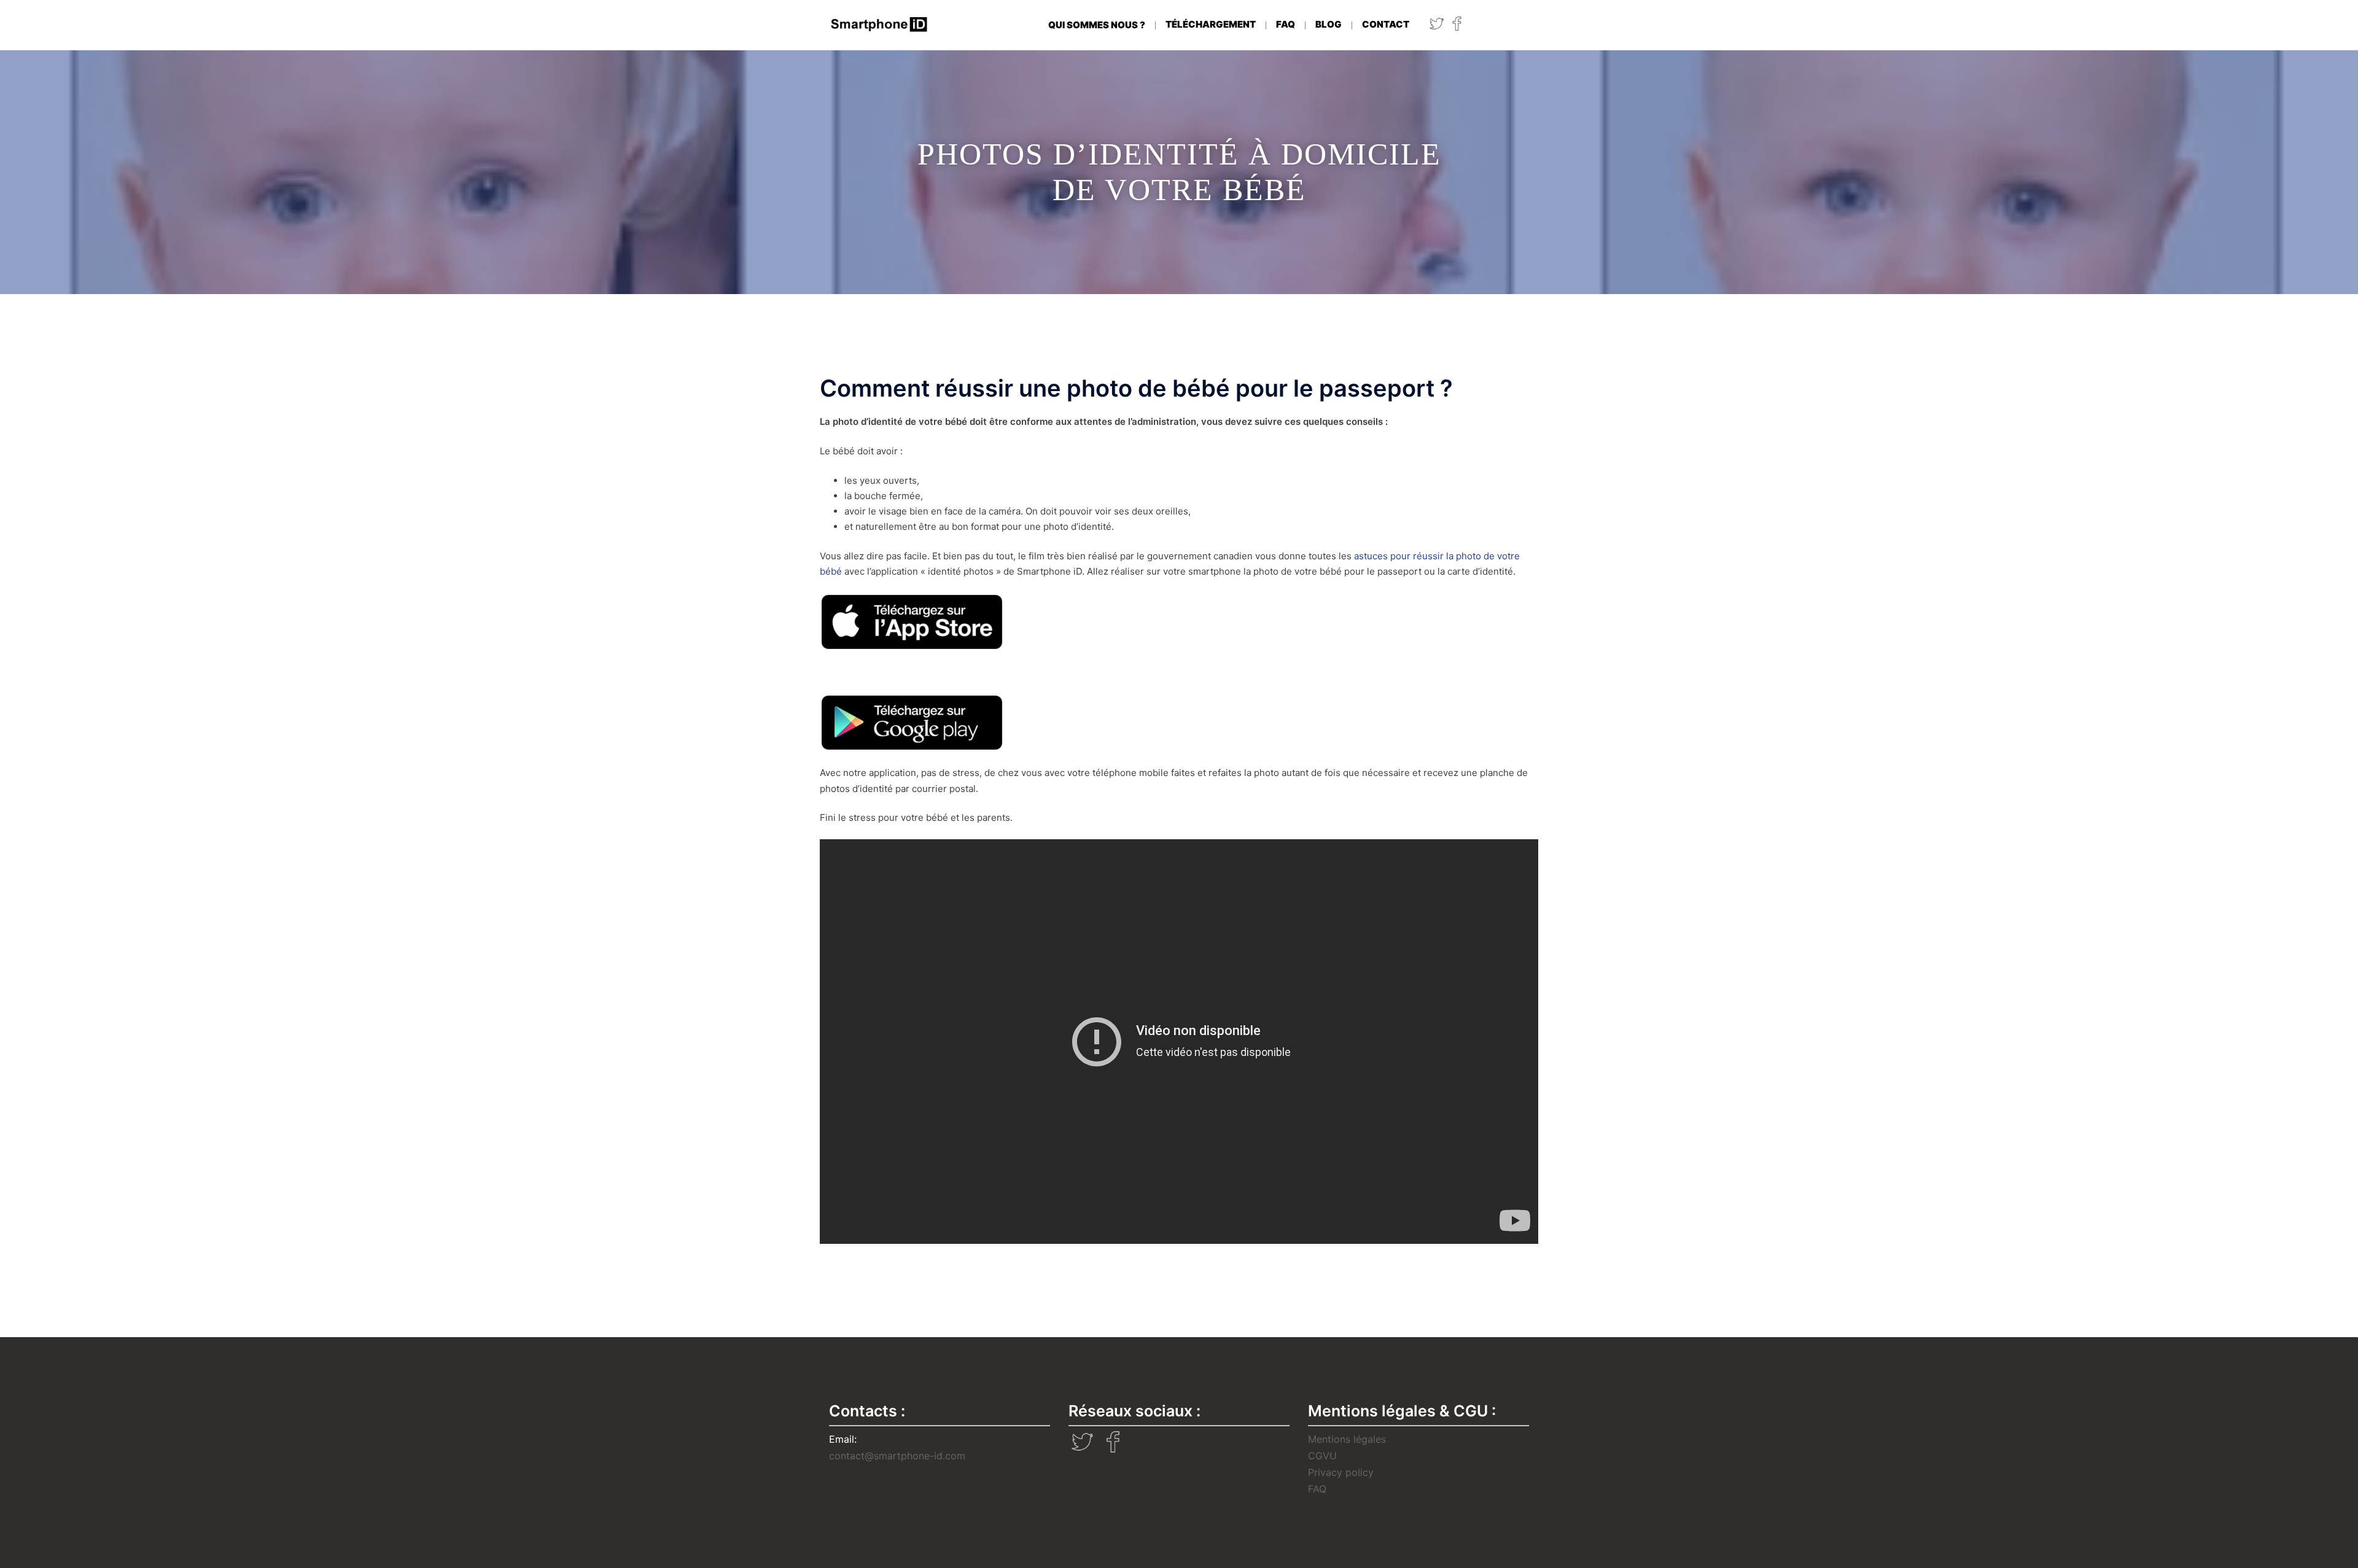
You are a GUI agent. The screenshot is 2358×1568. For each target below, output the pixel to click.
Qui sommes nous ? (1097, 25)
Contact (1386, 24)
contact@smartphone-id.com (897, 1456)
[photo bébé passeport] (912, 621)
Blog (1329, 24)
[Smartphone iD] (880, 24)
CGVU (1322, 1456)
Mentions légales (1347, 1439)
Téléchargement (1211, 24)
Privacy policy (1341, 1472)
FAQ (1286, 24)
